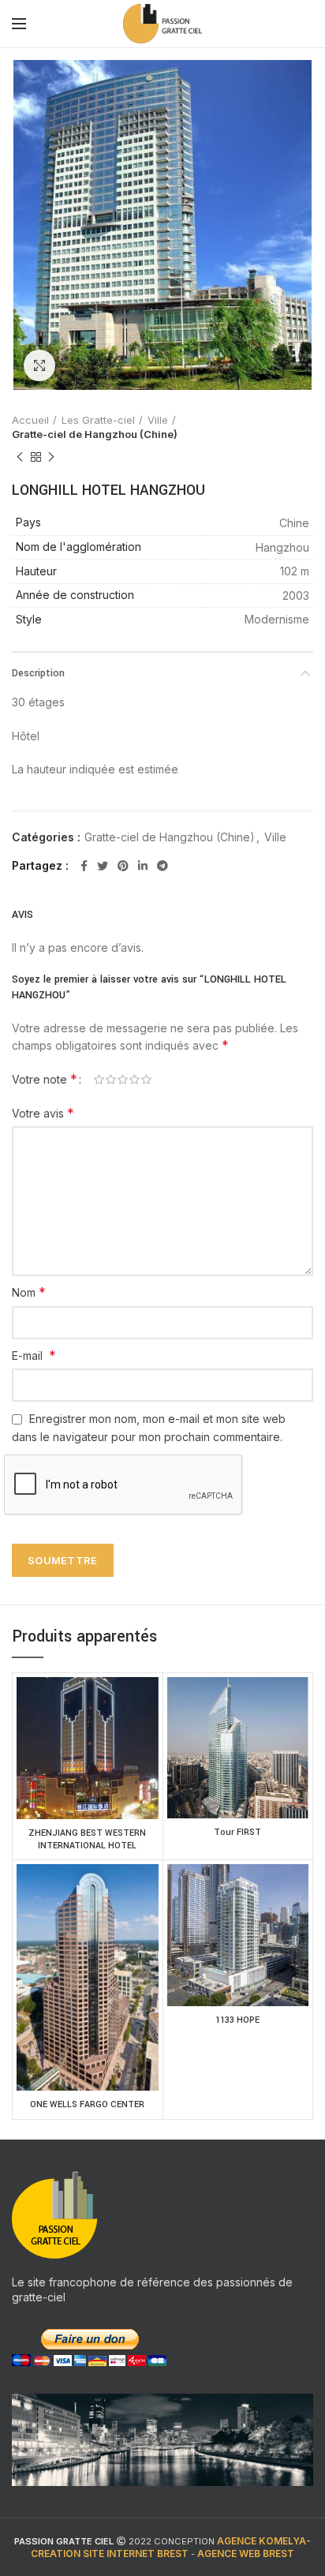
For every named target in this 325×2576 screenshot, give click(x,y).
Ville (158, 420)
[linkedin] (143, 866)
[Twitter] (103, 866)
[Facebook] (84, 866)
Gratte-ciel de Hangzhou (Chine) (95, 434)
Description (38, 673)
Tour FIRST (237, 1832)
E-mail (34, 1355)
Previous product (20, 457)
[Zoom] (39, 365)
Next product (51, 457)
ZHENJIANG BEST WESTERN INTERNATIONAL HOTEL (87, 1839)
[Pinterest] (123, 866)
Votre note (45, 1079)
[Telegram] (162, 866)
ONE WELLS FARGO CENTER (87, 2104)
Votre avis (43, 1113)
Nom (29, 1292)
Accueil (30, 420)
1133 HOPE (237, 2020)
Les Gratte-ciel (98, 420)
